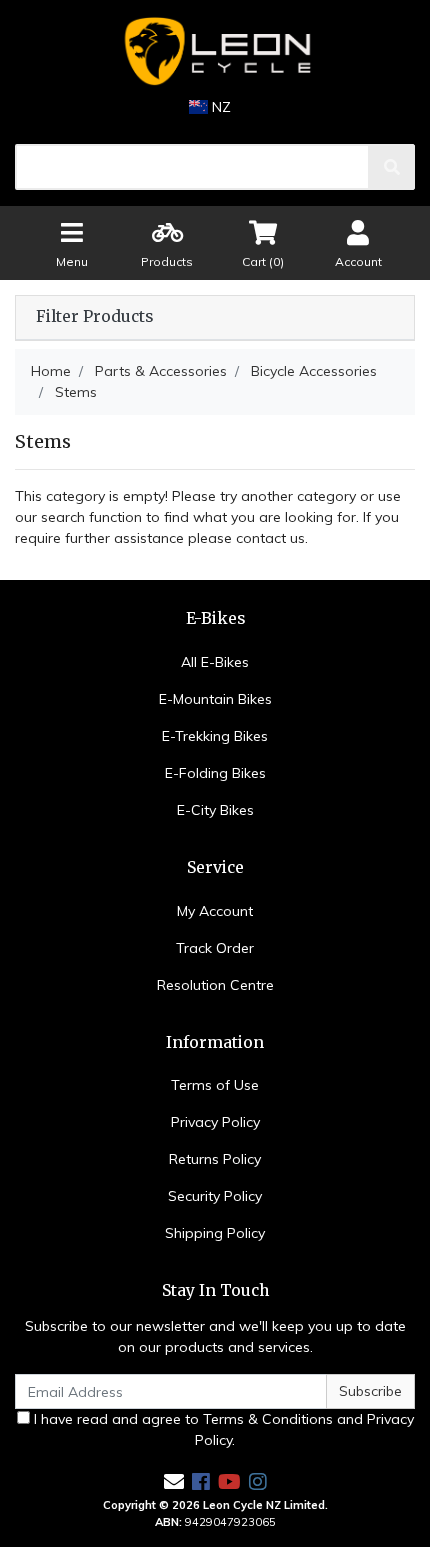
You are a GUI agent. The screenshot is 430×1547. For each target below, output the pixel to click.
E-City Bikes (215, 810)
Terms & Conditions (268, 1419)
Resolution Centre (215, 985)
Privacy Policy (215, 1122)
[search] (392, 167)
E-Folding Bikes (215, 773)
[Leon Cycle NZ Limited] (215, 51)
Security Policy (215, 1196)
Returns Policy (215, 1159)
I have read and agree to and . (222, 1429)
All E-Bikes (215, 662)
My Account (215, 911)
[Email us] (174, 1481)
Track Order (215, 948)
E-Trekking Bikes (215, 736)
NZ (219, 107)
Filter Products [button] (94, 317)
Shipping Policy (215, 1233)
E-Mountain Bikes (215, 699)
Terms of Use (215, 1085)
